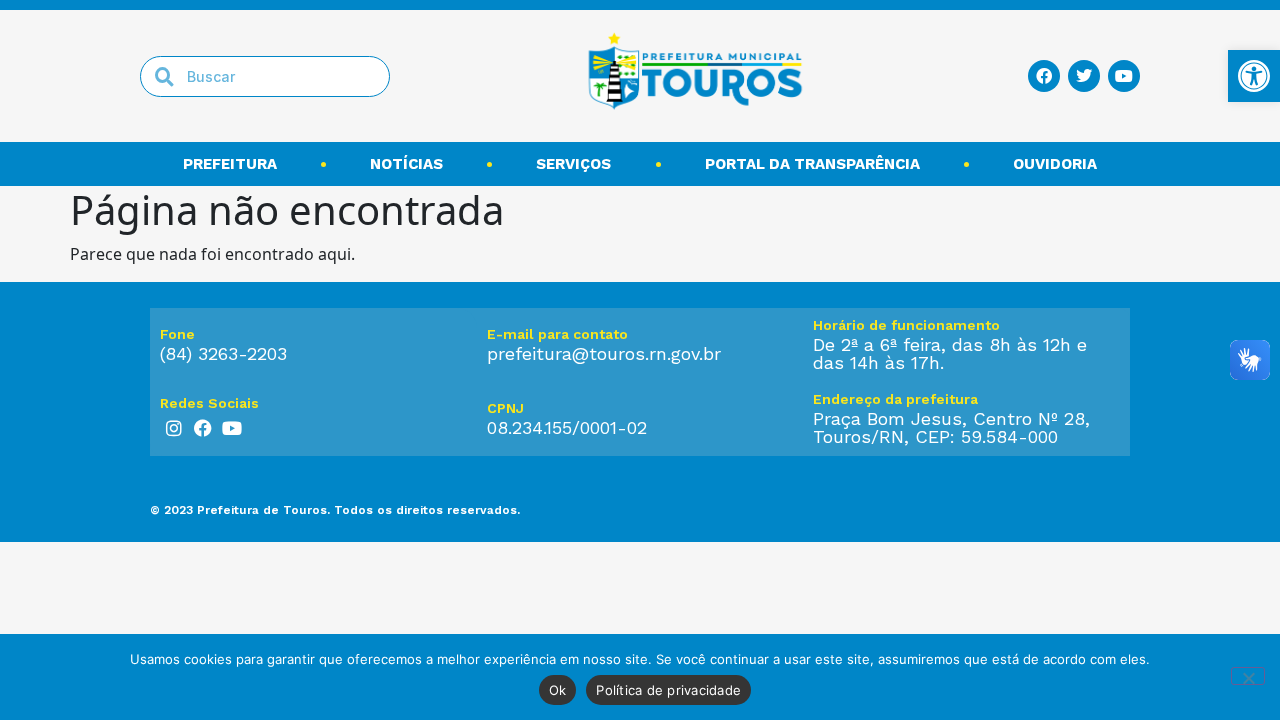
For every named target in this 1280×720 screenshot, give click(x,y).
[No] (1248, 676)
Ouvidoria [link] (1055, 164)
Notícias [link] (406, 164)
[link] (1254, 76)
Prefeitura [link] (230, 164)
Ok (558, 690)
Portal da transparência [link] (812, 164)
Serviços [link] (573, 164)
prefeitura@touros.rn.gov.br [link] (604, 353)
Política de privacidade (668, 690)
